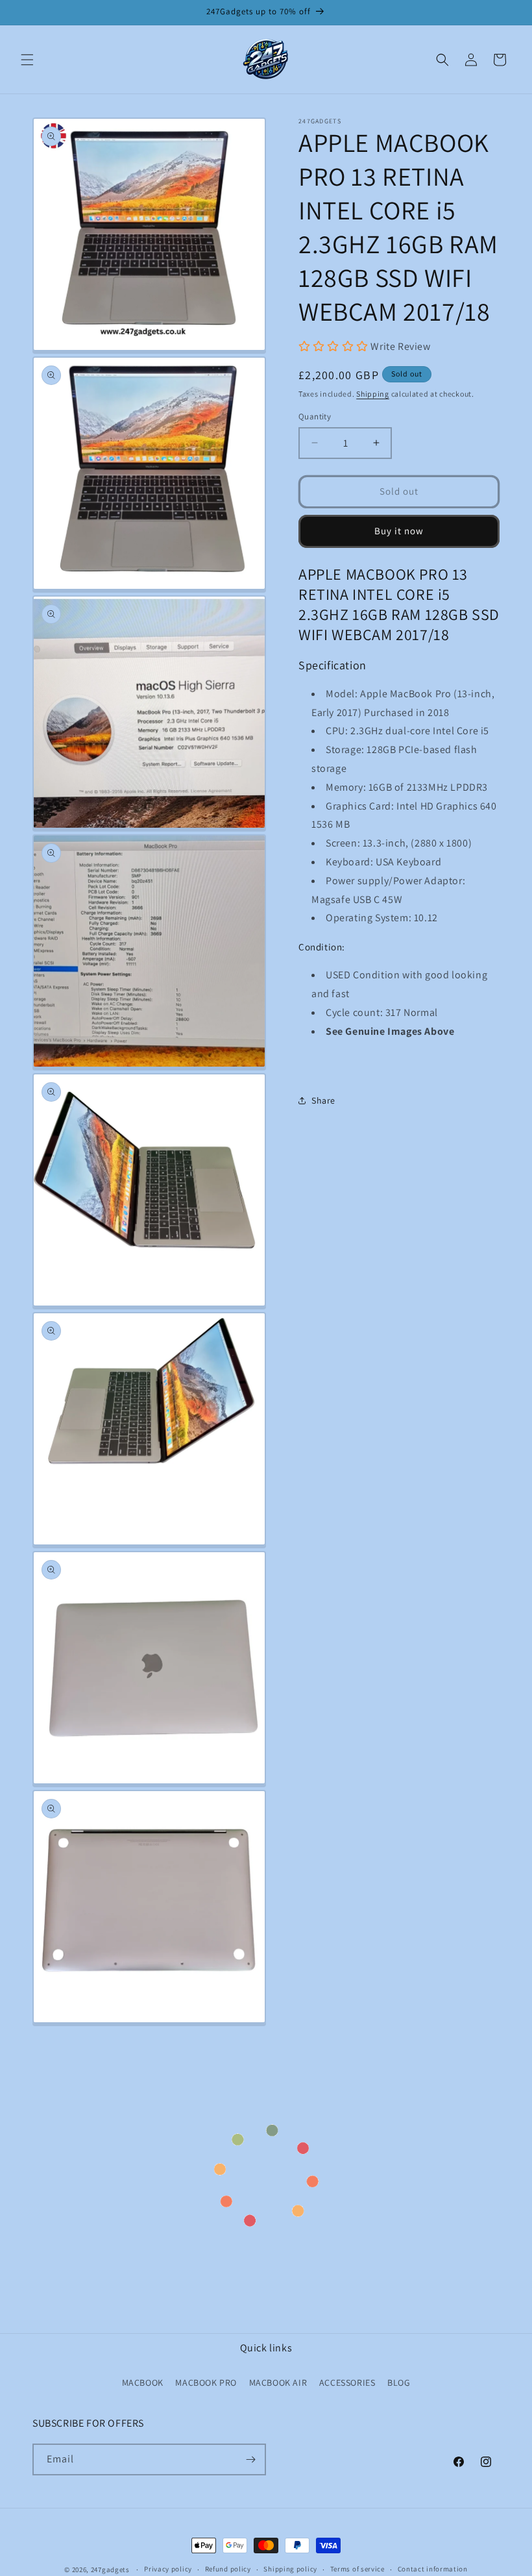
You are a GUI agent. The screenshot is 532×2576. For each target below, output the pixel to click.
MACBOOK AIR (278, 2383)
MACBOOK (143, 2383)
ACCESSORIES (347, 2383)
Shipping (373, 394)
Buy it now (399, 531)
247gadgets (110, 2570)
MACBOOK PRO (206, 2383)
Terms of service (357, 2569)
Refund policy (228, 2569)
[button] (27, 60)
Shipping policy (290, 2569)
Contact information (433, 2569)
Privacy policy (168, 2569)
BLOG (399, 2383)
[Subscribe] (250, 2459)
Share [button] (323, 1100)
